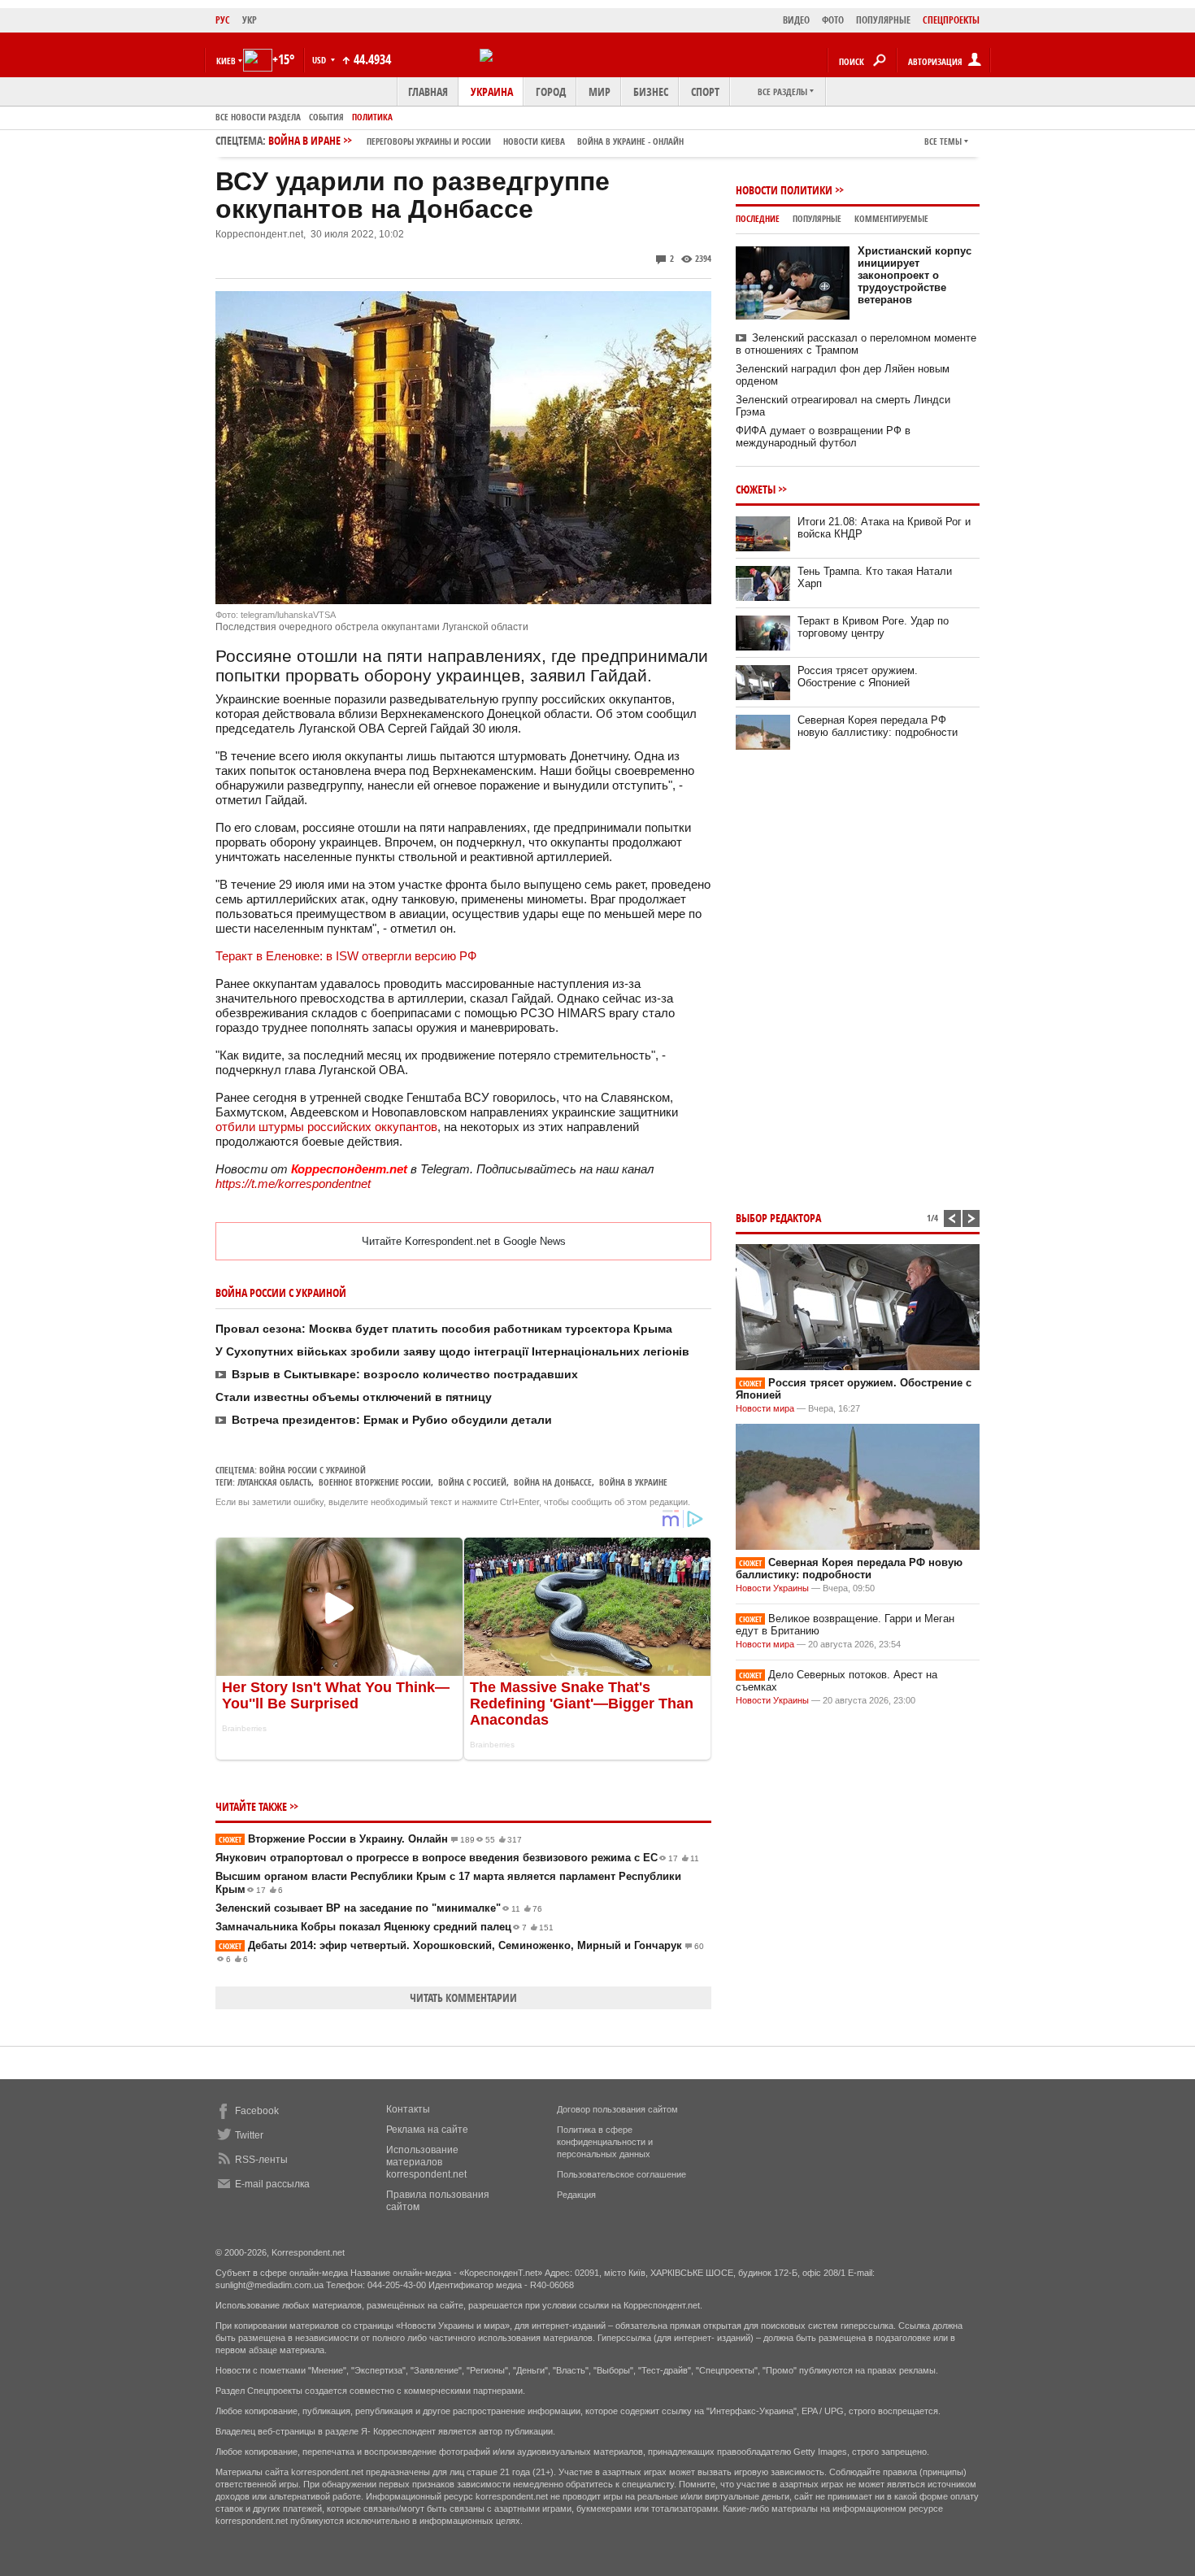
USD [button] (320, 60)
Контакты (408, 2109)
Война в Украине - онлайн (630, 141)
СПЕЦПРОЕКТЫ (951, 20)
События (326, 117)
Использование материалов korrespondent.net (426, 2162)
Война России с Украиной (313, 1470)
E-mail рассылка (272, 2184)
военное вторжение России (375, 1482)
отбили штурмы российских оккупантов (326, 1127)
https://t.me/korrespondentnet (293, 1184)
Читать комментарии (463, 1997)
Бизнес (651, 91)
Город (551, 91)
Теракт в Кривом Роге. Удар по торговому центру (873, 627)
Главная (428, 91)
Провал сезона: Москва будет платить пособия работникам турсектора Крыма (444, 1329)
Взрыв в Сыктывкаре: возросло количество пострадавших (405, 1374)
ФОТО (833, 20)
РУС (223, 20)
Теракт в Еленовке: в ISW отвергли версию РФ (346, 956)
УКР (250, 20)
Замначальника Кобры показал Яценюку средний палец (385, 1927)
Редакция (576, 2195)
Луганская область (274, 1482)
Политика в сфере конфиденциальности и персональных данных (605, 2142)
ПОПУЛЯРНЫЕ (883, 20)
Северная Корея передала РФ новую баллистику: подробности (878, 726)
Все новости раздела (258, 117)
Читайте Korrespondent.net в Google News (464, 1241)
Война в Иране (476, 140)
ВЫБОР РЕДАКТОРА (778, 1218)
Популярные (817, 218)
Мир (600, 91)
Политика (372, 117)
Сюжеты (756, 489)
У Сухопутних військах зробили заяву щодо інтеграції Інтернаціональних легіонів (452, 1351)
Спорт (705, 91)
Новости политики (784, 190)
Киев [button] (226, 61)
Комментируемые (891, 218)
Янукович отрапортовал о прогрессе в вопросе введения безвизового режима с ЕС (457, 1858)
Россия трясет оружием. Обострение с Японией (858, 677)
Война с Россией (472, 1482)
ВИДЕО (796, 20)
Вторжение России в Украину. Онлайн (370, 1839)
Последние (758, 218)
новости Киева (534, 141)
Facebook (257, 2111)
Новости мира (765, 1408)
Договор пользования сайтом (617, 2109)
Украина (492, 91)
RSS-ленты (261, 2160)
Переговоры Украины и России (429, 141)
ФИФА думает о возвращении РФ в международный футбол (823, 437)
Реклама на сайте (427, 2130)
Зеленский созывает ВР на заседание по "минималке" (379, 1908)
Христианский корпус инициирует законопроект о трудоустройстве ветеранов (915, 275)
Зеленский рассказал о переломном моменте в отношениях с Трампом (856, 344)
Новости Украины (772, 1588)
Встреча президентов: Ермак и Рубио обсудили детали (392, 1420)
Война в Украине (633, 1482)
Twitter (249, 2135)
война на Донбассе (553, 1482)
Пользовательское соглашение (621, 2174)
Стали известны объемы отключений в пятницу (354, 1397)
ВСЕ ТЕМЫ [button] (943, 141)
